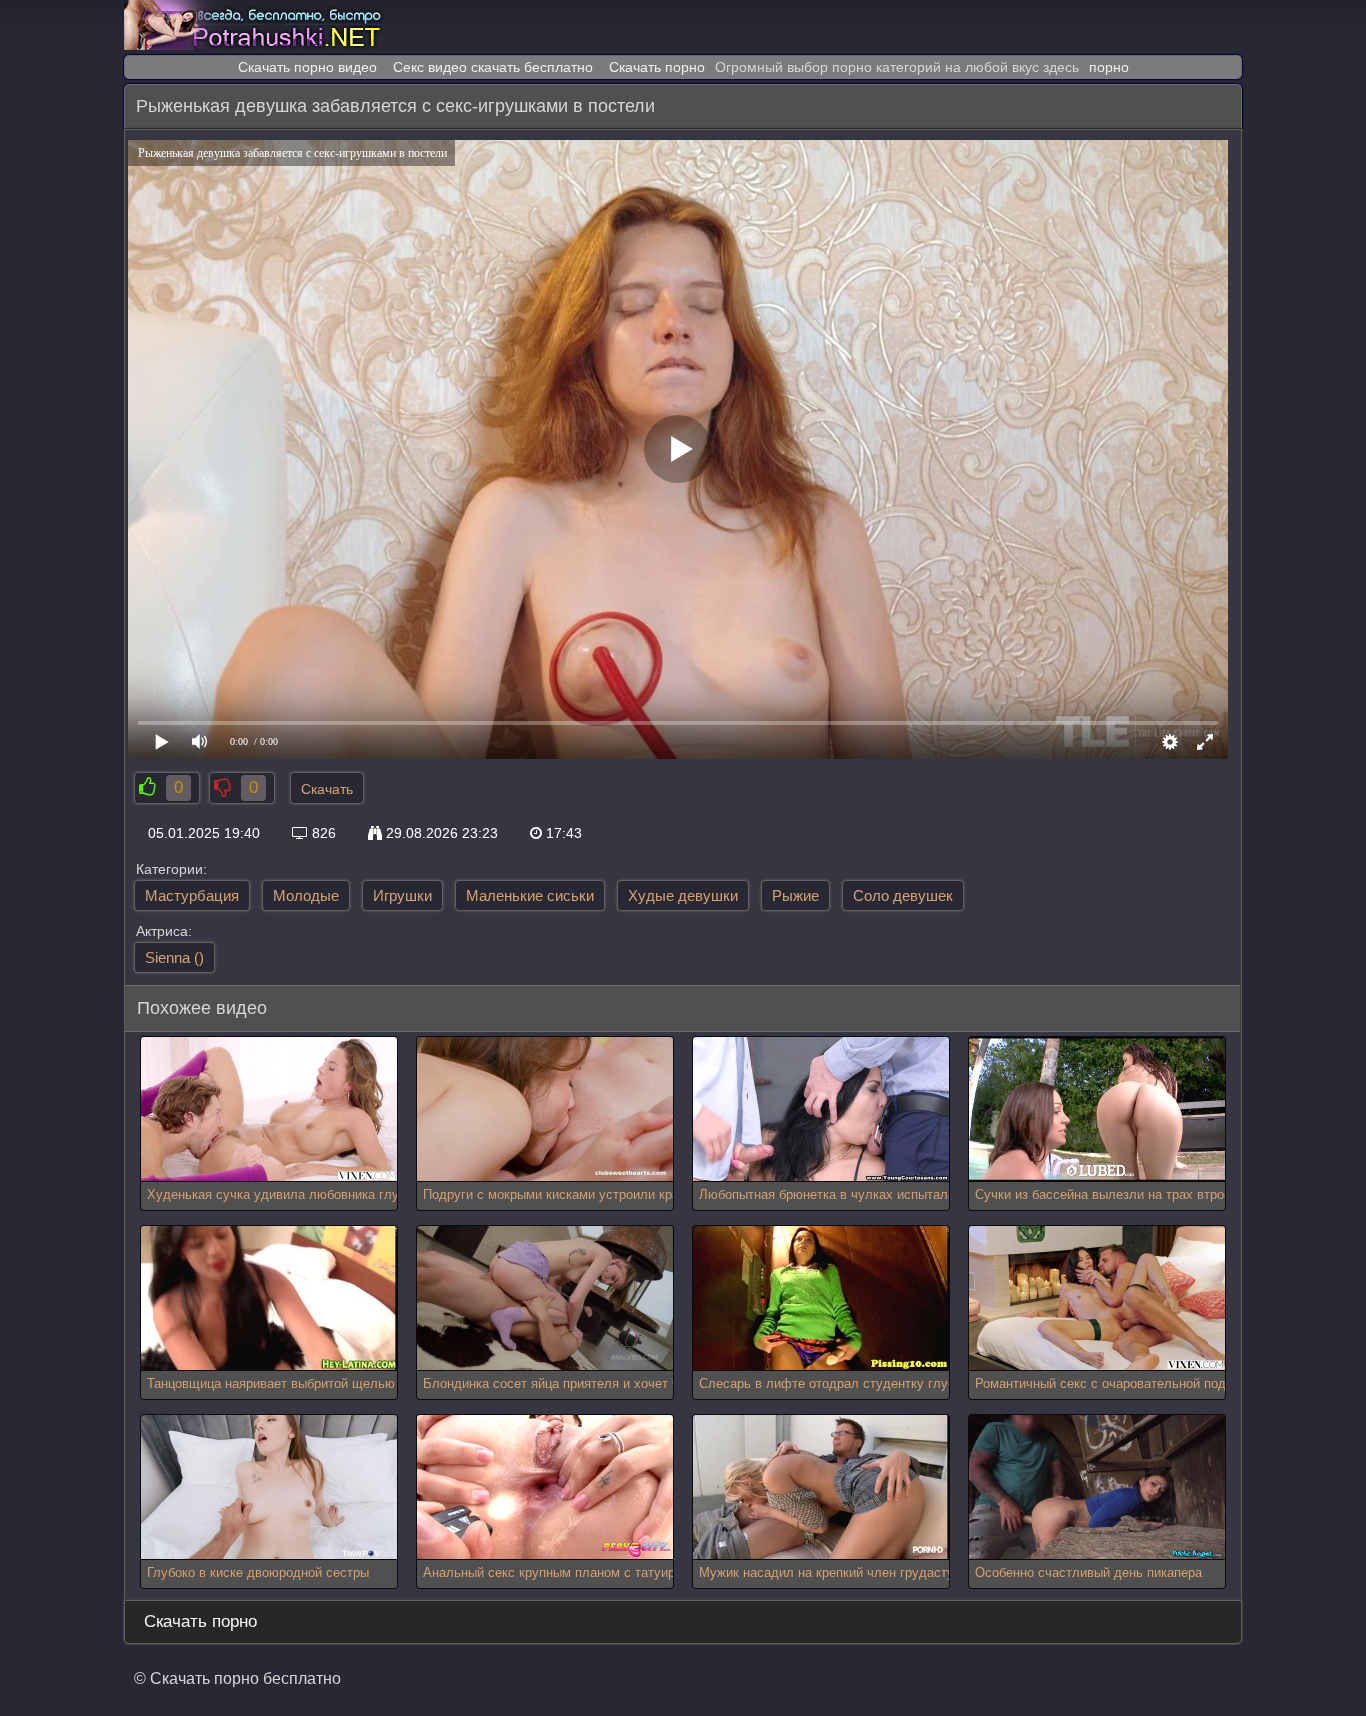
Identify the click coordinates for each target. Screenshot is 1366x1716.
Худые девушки (683, 895)
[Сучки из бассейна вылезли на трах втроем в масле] (1097, 1109)
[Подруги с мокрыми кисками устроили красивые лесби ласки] (545, 1109)
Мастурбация (192, 895)
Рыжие (795, 895)
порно (1109, 67)
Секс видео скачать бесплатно (493, 67)
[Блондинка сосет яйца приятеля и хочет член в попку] (545, 1298)
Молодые (306, 895)
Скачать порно (657, 67)
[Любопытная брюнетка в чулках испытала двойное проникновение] (821, 1109)
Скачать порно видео (307, 67)
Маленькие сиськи (530, 895)
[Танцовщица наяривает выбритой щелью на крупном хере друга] (269, 1298)
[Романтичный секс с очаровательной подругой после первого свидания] (1097, 1298)
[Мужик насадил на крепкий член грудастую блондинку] (821, 1487)
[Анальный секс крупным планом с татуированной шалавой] (545, 1487)
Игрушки (402, 895)
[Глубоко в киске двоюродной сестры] (269, 1487)
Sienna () (174, 957)
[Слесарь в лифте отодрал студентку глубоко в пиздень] (821, 1298)
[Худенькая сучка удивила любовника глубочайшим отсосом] (269, 1109)
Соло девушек (903, 895)
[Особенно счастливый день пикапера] (1097, 1487)
